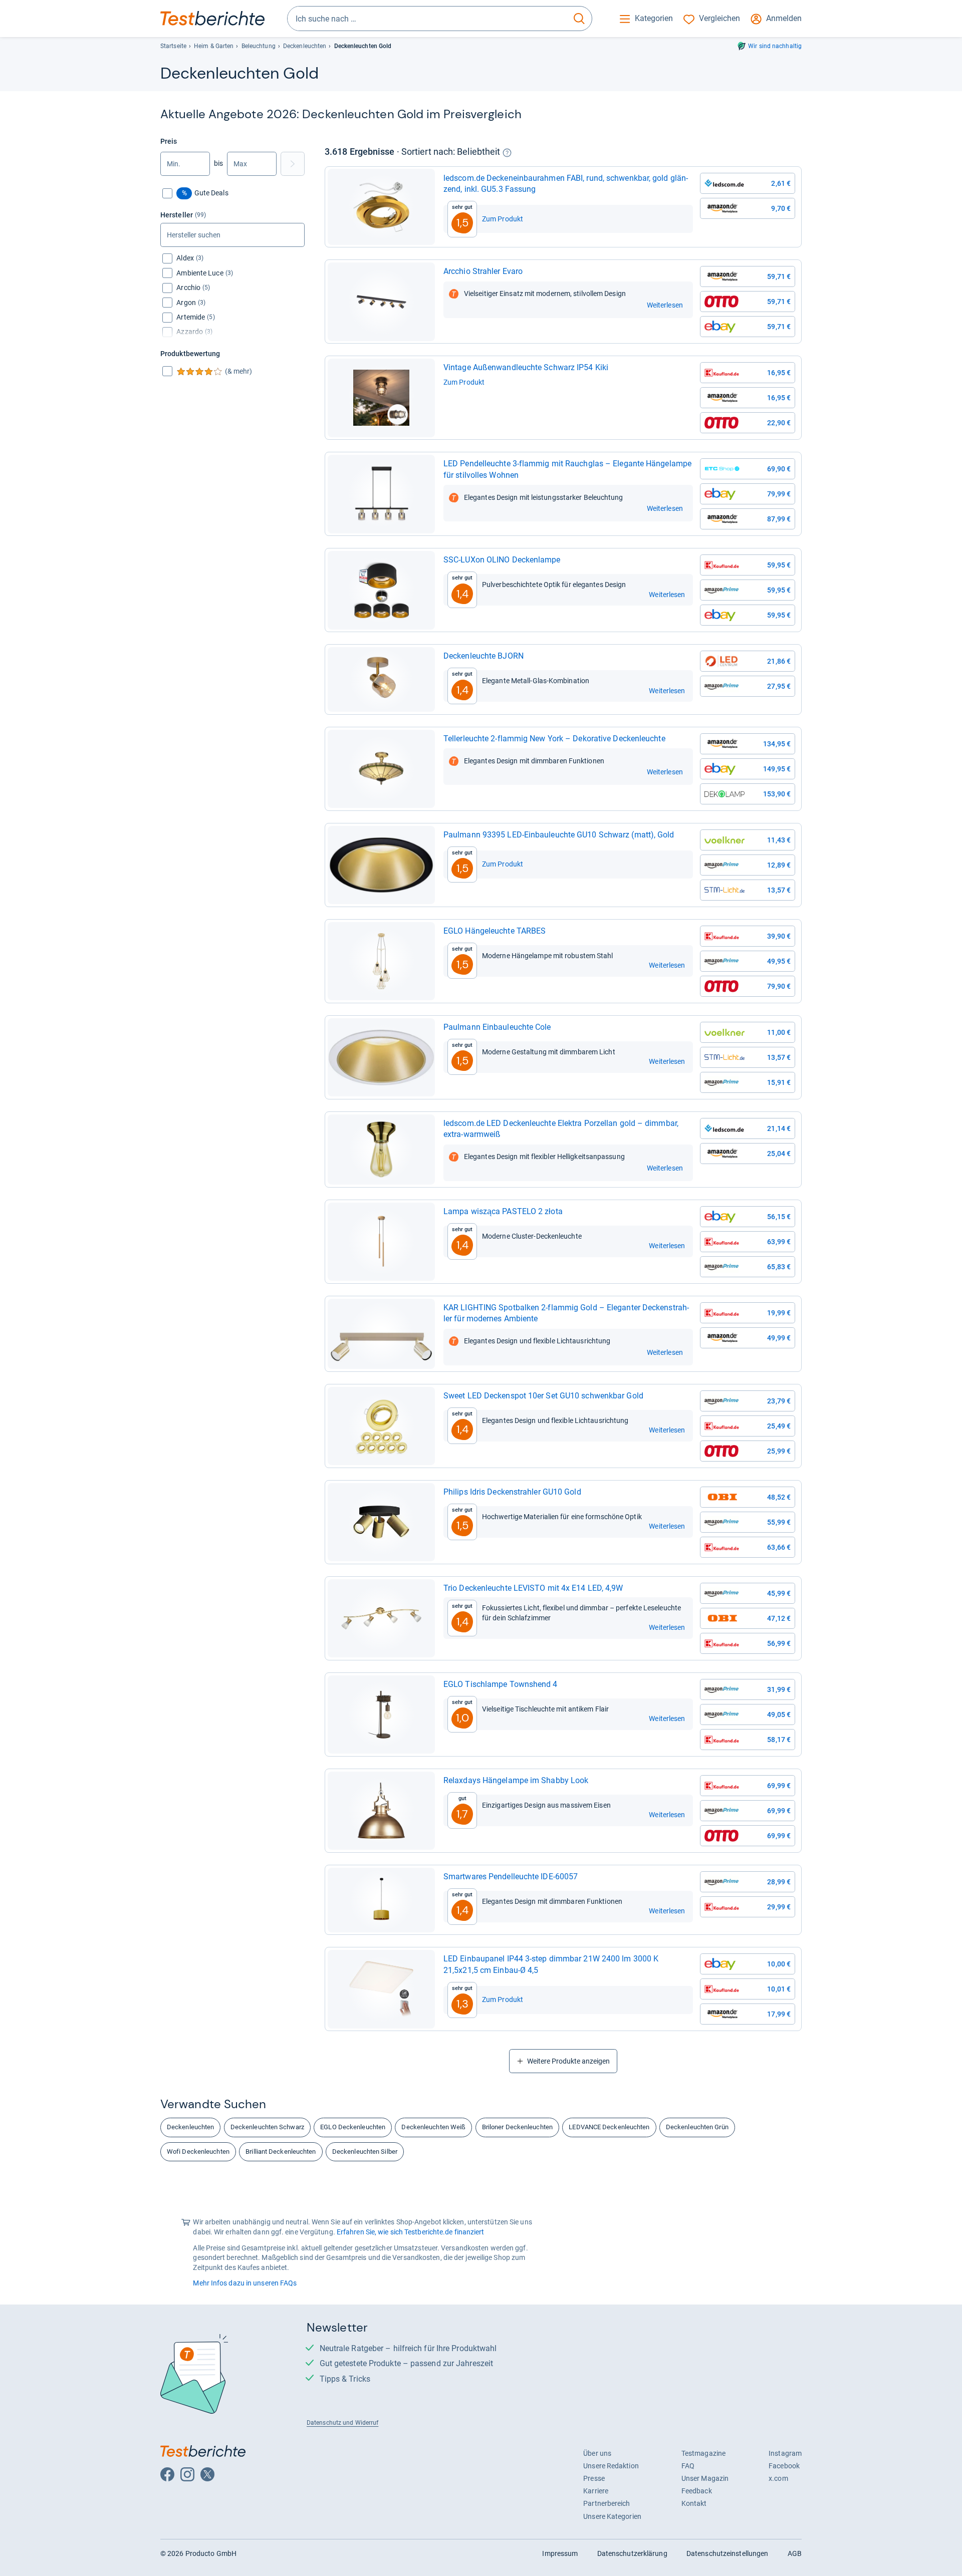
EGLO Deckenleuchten (353, 2127)
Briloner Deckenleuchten (517, 2127)
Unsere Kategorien (612, 2516)
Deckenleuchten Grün (697, 2127)
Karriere (596, 2491)
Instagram (785, 2453)
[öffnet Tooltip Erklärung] (507, 153)
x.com (778, 2478)
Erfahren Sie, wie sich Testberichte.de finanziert (411, 2232)
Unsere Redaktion (611, 2466)
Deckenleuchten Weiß (433, 2127)
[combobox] (427, 19)
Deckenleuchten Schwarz (267, 2127)
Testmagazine (703, 2453)
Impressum (560, 2553)
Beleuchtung (259, 46)
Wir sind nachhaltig (775, 46)
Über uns (597, 2453)
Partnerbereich (607, 2503)
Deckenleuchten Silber (365, 2152)
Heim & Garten (214, 46)
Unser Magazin (705, 2478)
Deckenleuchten (305, 46)
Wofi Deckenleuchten (198, 2152)
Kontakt (694, 2503)
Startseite (173, 46)
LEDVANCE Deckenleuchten (609, 2127)
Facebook (784, 2466)
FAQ (688, 2466)
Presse (594, 2478)
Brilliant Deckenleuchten (281, 2152)
